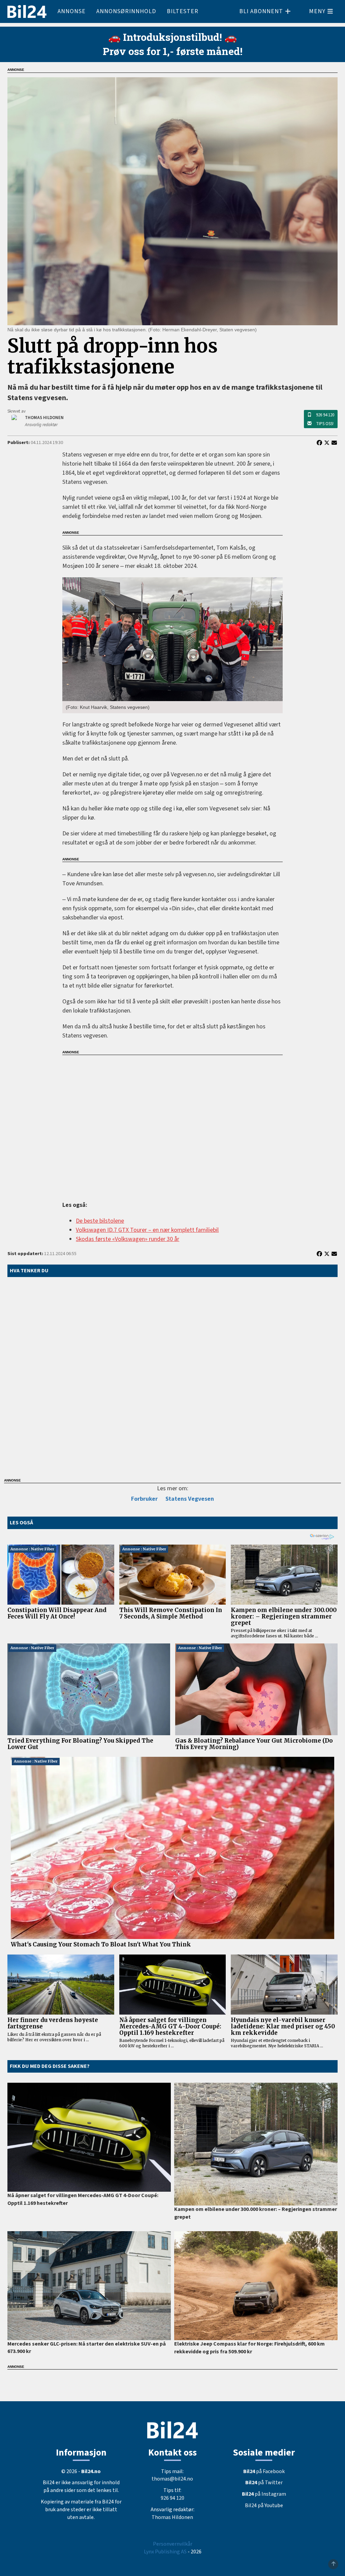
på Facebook (264, 2471)
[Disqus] (172, 1376)
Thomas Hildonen (172, 2517)
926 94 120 (325, 415)
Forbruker (144, 1499)
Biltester (183, 11)
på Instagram (264, 2494)
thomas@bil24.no (172, 2479)
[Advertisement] (172, 1124)
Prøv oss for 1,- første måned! (173, 51)
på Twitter (264, 2483)
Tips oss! (325, 424)
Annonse (72, 11)
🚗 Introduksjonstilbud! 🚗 (172, 37)
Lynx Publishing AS (165, 2552)
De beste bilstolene (100, 1221)
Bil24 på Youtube (264, 2505)
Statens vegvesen (190, 1499)
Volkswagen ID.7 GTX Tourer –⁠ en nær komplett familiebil (147, 1230)
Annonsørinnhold (126, 11)
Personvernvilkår (173, 2544)
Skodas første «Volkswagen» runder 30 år (128, 1239)
